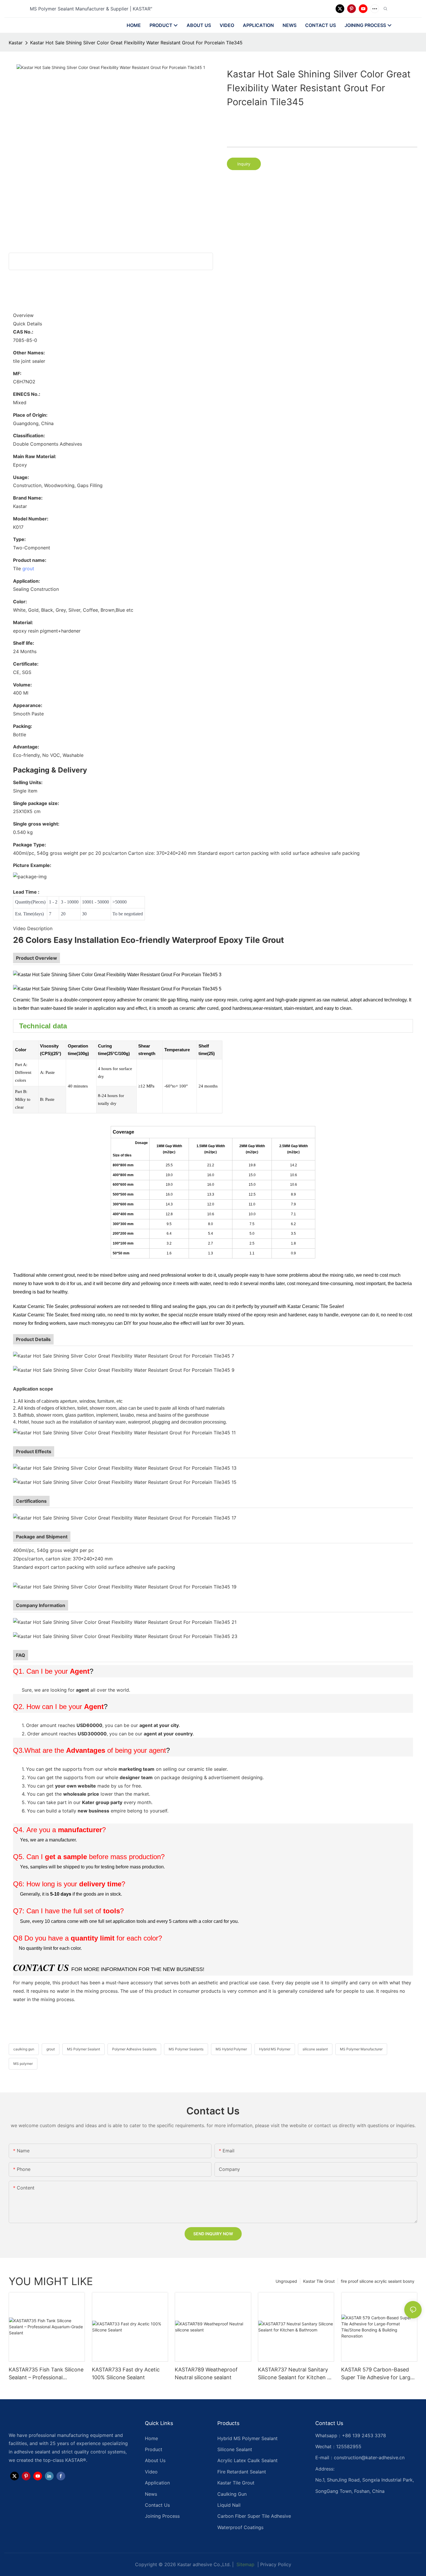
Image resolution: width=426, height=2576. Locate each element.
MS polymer (23, 2064)
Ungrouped (286, 2281)
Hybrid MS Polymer (275, 2049)
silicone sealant (315, 2049)
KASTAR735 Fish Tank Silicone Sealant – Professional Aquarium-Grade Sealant (46, 2374)
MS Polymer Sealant (83, 2049)
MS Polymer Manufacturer (361, 2049)
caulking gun (24, 2049)
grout (28, 569)
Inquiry (244, 164)
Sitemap (245, 2564)
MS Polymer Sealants (186, 2049)
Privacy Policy (276, 2564)
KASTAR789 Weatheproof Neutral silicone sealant (206, 2373)
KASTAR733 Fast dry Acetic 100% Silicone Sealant (126, 2373)
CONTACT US (41, 1967)
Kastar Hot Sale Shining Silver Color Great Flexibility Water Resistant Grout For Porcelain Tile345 (136, 43)
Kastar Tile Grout (319, 2281)
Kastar (16, 43)
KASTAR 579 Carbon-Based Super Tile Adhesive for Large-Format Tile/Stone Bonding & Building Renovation (378, 2374)
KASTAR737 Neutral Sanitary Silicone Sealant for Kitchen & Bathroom (294, 2374)
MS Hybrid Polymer (231, 2049)
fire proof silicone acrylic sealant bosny (378, 2281)
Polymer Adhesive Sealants (134, 2049)
